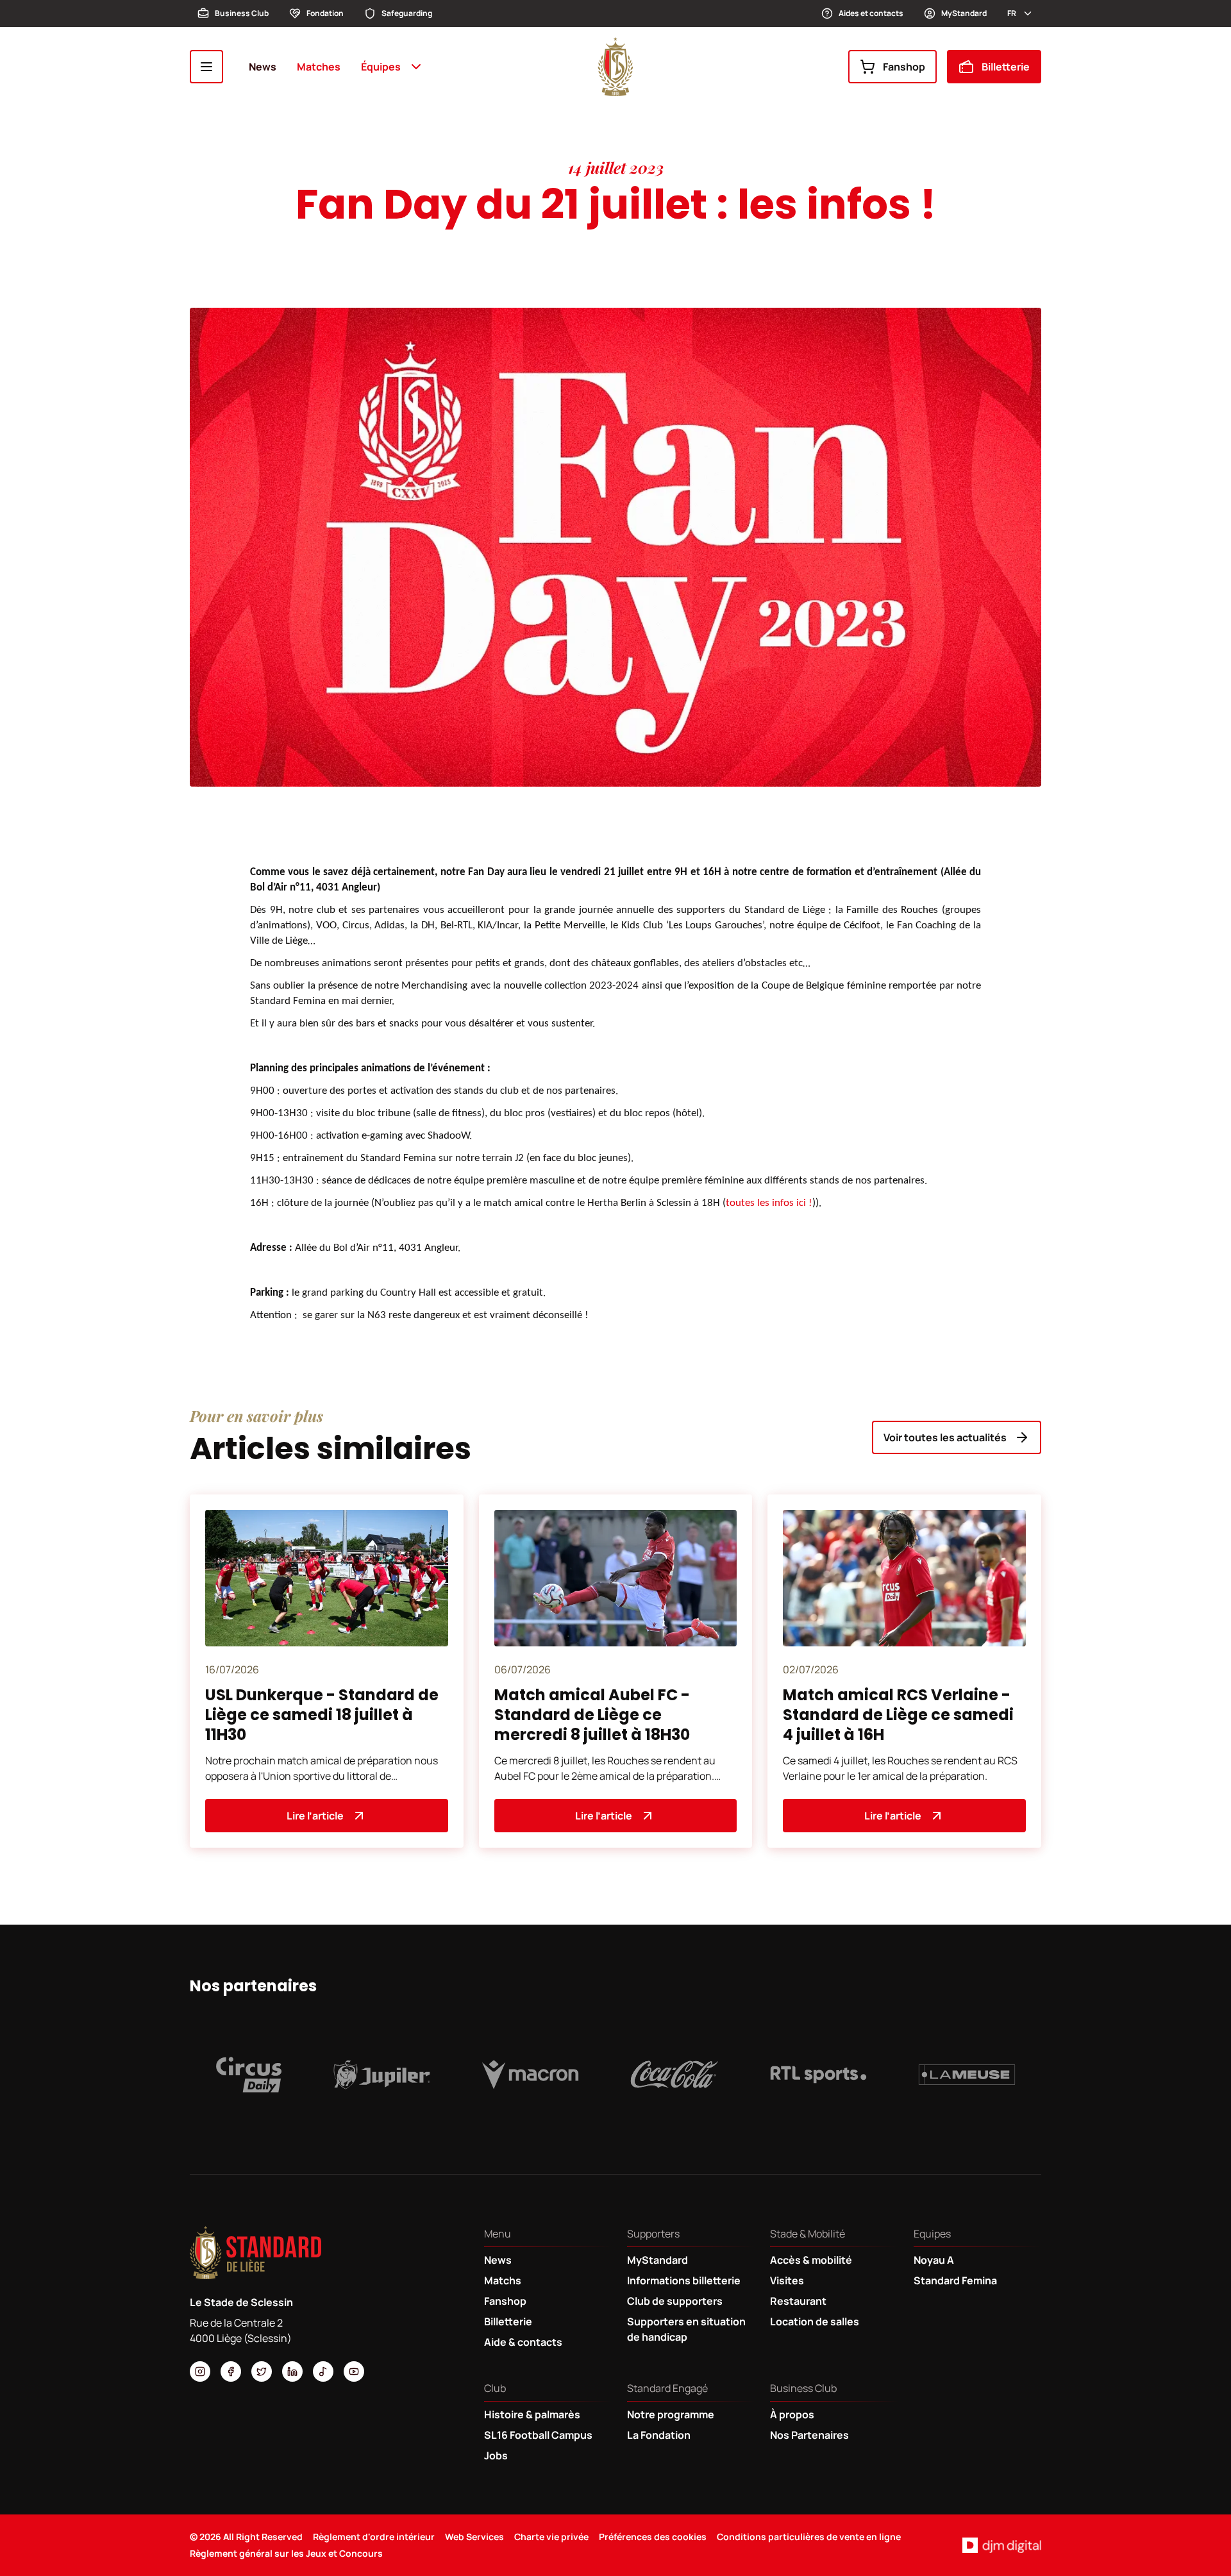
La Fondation (659, 2435)
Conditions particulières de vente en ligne (809, 2537)
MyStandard (964, 13)
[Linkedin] (292, 2371)
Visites (787, 2280)
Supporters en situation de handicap (686, 2329)
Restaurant (798, 2301)
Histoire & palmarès (532, 2414)
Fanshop (904, 67)
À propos (792, 2414)
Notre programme (671, 2414)
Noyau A (934, 2260)
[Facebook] (231, 2371)
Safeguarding (407, 13)
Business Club (242, 13)
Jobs (496, 2455)
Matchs (503, 2280)
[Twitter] (262, 2371)
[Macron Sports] (530, 2075)
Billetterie (1006, 67)
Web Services (474, 2537)
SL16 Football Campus (538, 2435)
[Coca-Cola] (674, 2075)
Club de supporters (675, 2301)
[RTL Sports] (819, 2075)
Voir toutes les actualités (945, 1437)
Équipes (381, 67)
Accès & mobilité (811, 2260)
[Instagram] (200, 2371)
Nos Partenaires (809, 2435)
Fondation (325, 13)
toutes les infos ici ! (769, 1203)
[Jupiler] (382, 2075)
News (263, 67)
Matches (319, 67)
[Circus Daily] (249, 2075)
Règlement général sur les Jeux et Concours (286, 2553)
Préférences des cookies (653, 2537)
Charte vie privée (551, 2537)
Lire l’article (315, 1816)
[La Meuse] (967, 2075)
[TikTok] (323, 2371)
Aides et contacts (871, 13)
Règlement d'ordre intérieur (374, 2537)
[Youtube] (354, 2371)
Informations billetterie (684, 2280)
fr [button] (1012, 13)
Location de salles (815, 2321)
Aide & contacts (523, 2342)
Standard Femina (955, 2280)
